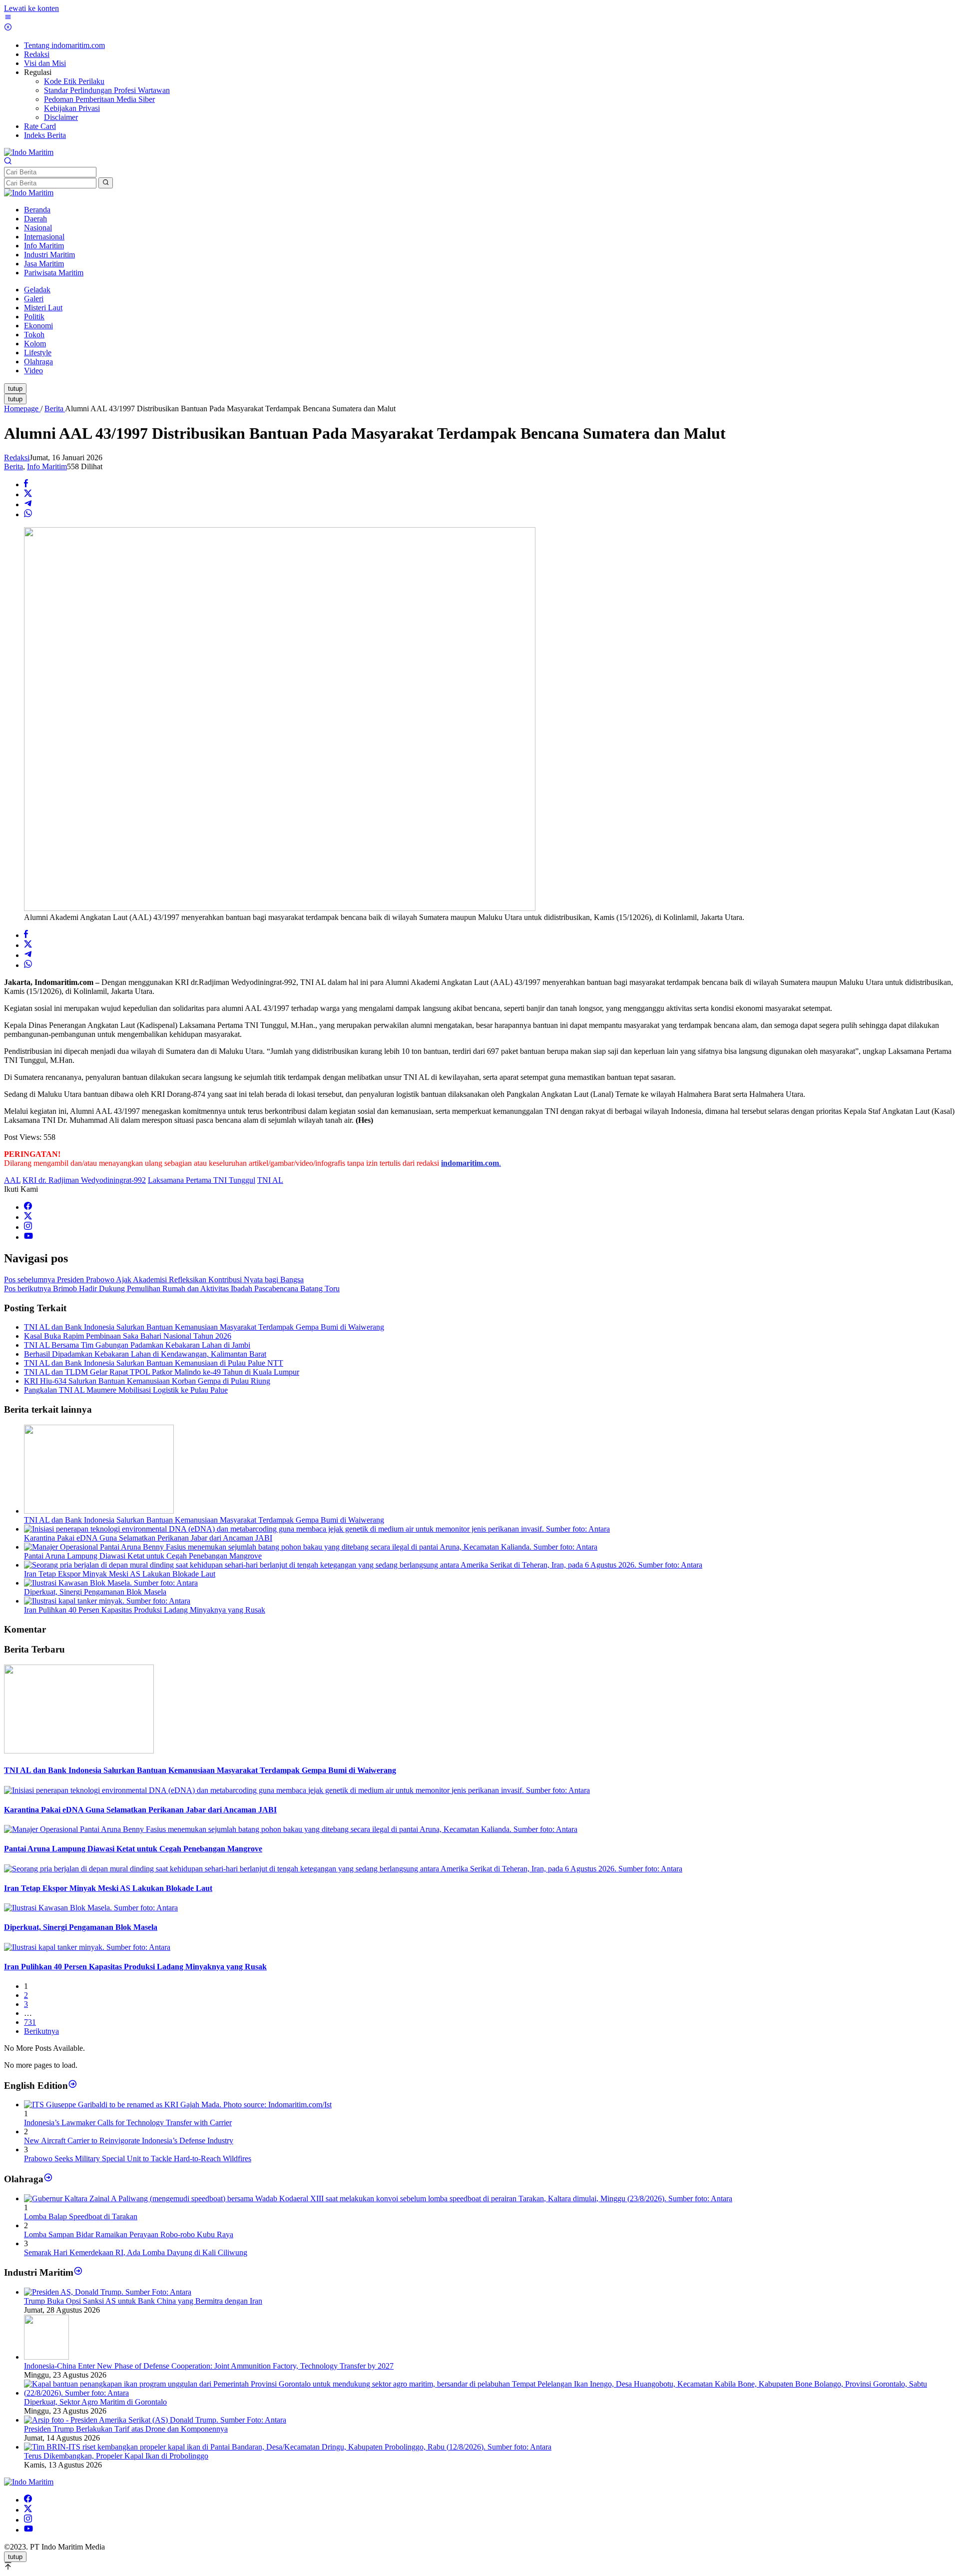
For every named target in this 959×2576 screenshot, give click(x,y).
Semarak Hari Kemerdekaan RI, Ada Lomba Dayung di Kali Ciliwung (136, 2252)
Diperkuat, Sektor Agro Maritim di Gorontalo (95, 2402)
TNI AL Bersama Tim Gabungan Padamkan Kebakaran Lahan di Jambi (137, 1345)
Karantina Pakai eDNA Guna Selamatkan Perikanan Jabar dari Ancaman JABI (148, 1538)
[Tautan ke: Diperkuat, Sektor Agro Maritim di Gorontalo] (489, 2393)
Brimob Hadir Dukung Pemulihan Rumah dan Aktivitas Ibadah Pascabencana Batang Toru (172, 1288)
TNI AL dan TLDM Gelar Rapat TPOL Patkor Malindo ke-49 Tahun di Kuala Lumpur (162, 1372)
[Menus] (8, 18)
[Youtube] (28, 1237)
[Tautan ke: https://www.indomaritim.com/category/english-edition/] (73, 2086)
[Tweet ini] (28, 494)
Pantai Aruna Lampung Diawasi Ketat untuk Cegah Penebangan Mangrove (143, 1556)
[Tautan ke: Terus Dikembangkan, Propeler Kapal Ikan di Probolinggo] (288, 2447)
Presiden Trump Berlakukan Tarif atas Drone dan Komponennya (126, 2429)
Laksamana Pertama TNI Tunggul (202, 1180)
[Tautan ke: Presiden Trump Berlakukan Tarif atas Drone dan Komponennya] (155, 2420)
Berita (13, 466)
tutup (15, 389)
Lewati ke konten (31, 8)
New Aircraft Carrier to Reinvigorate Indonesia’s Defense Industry (129, 2141)
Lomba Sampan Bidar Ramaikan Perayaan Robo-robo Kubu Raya (129, 2234)
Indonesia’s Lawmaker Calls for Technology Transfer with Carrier (128, 2123)
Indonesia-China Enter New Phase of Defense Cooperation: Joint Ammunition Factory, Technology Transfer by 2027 (209, 2366)
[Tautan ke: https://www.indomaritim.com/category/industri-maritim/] (78, 2272)
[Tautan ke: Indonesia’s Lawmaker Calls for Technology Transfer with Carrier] (178, 2105)
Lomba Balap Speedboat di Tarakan (81, 2216)
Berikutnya (41, 2031)
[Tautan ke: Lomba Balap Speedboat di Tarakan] (378, 2198)
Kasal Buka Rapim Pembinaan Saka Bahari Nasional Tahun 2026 (128, 1336)
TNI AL (270, 1180)
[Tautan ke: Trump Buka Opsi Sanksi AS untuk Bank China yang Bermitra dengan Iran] (108, 2292)
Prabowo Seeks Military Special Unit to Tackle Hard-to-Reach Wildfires (138, 2158)
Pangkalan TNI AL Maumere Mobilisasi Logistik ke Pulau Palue (126, 1390)
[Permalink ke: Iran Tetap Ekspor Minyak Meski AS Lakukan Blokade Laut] (363, 1565)
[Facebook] (28, 1207)
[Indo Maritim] (29, 152)
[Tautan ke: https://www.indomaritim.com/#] (48, 2179)
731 (30, 2022)
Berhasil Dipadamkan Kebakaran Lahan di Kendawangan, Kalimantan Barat (145, 1354)
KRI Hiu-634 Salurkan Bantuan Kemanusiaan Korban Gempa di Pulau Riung (147, 1381)
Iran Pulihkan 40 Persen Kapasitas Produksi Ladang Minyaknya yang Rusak (145, 1610)
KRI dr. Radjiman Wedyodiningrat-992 (84, 1180)
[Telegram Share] (28, 504)
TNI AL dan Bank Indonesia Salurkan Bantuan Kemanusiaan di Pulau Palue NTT (154, 1363)
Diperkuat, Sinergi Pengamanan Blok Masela (95, 1592)
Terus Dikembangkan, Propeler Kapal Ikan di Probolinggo (116, 2456)
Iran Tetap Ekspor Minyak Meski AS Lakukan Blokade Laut (120, 1574)
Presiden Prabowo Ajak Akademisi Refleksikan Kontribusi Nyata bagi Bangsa (154, 1280)
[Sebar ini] (26, 484)
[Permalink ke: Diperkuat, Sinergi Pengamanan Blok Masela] (111, 1583)
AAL (12, 1180)
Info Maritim (47, 466)
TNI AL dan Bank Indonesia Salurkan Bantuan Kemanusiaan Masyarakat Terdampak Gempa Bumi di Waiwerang (204, 1327)
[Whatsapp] (28, 514)
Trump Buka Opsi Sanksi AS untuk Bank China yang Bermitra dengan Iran (143, 2301)
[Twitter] (28, 1217)
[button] (106, 183)
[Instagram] (28, 1227)
